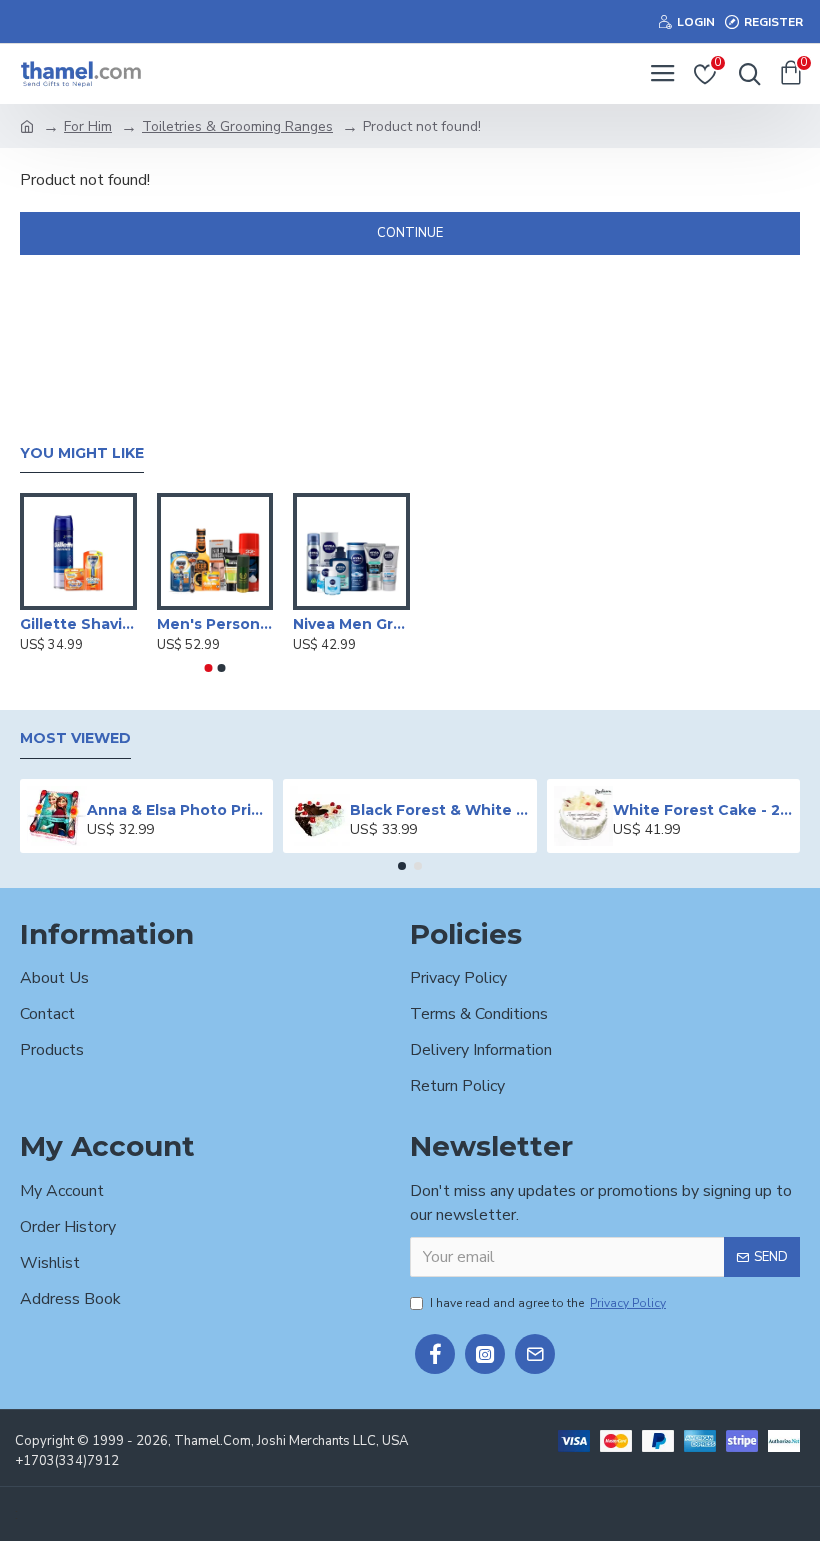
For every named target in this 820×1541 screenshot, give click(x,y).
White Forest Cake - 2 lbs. (702, 810)
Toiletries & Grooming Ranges (237, 126)
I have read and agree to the (548, 1303)
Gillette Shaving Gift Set (78, 624)
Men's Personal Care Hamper (215, 624)
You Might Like (82, 453)
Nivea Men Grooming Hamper (351, 624)
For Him (88, 126)
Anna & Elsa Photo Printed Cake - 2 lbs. (176, 810)
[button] (209, 668)
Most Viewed (75, 738)
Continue (410, 233)
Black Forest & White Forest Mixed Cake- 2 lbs (439, 810)
